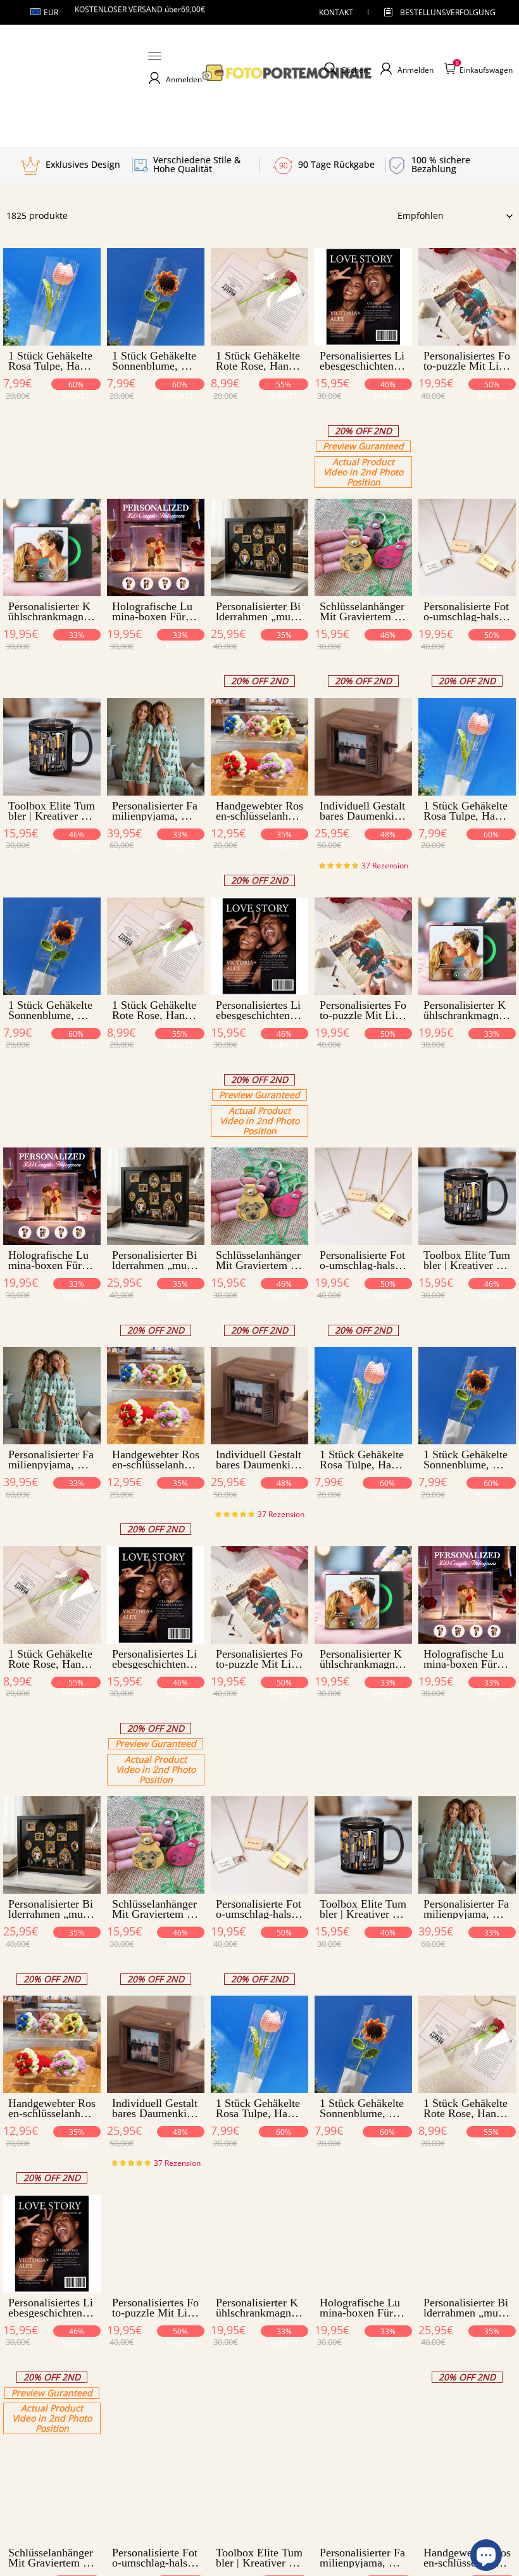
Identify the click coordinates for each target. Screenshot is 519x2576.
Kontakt (336, 12)
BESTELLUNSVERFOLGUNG (437, 12)
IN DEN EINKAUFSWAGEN (364, 476)
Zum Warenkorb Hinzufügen (52, 410)
